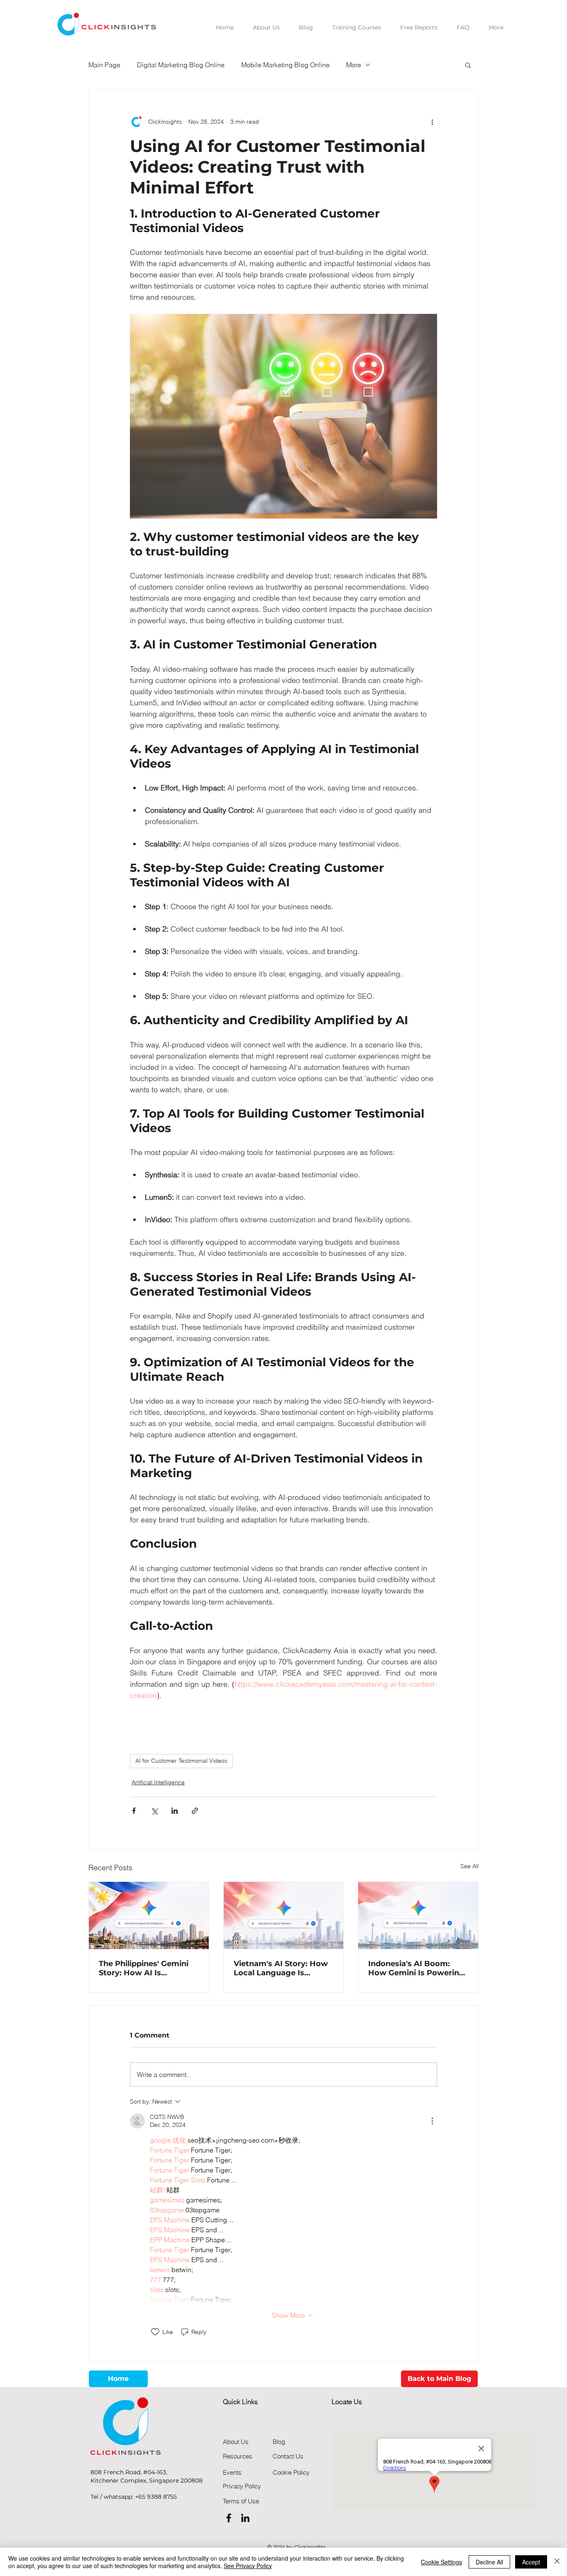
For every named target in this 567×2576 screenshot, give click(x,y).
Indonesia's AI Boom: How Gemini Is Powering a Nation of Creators (416, 1968)
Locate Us (347, 2402)
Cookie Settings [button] (441, 2562)
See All (469, 1866)
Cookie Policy (291, 2472)
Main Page (104, 65)
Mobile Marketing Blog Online (285, 65)
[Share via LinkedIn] (175, 1811)
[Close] (557, 2562)
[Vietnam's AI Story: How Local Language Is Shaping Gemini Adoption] (284, 1915)
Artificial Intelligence (158, 1782)
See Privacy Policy (248, 2566)
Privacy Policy (242, 2486)
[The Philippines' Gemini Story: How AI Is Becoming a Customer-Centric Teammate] (149, 1915)
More (354, 65)
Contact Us (288, 2456)
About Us (236, 2442)
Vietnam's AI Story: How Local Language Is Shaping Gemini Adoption (283, 1968)
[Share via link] (195, 1811)
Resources (238, 2456)
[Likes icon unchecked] (155, 2332)
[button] (468, 65)
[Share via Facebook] (134, 1811)
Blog (279, 2442)
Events (232, 2472)
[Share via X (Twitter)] (154, 1811)
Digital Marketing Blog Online (181, 65)
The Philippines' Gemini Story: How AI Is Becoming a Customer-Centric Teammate (144, 1968)
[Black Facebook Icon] (229, 2518)
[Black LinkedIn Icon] (245, 2518)
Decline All (489, 2562)
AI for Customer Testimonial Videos (181, 1761)
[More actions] (432, 122)
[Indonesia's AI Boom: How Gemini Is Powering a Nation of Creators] (418, 1915)
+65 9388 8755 (156, 2497)
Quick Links (240, 2402)
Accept (531, 2562)
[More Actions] (432, 2121)
